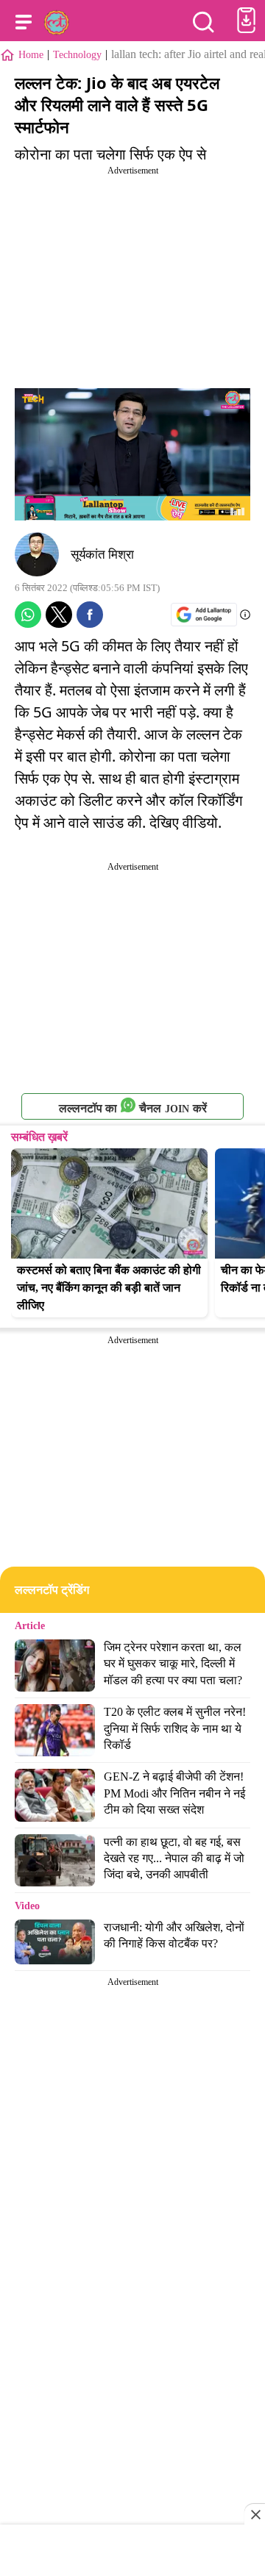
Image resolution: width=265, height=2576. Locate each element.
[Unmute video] (132, 454)
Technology (77, 55)
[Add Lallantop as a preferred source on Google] (204, 614)
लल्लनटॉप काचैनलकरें (133, 1108)
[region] (132, 2552)
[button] (24, 22)
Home (31, 55)
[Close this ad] (255, 2514)
